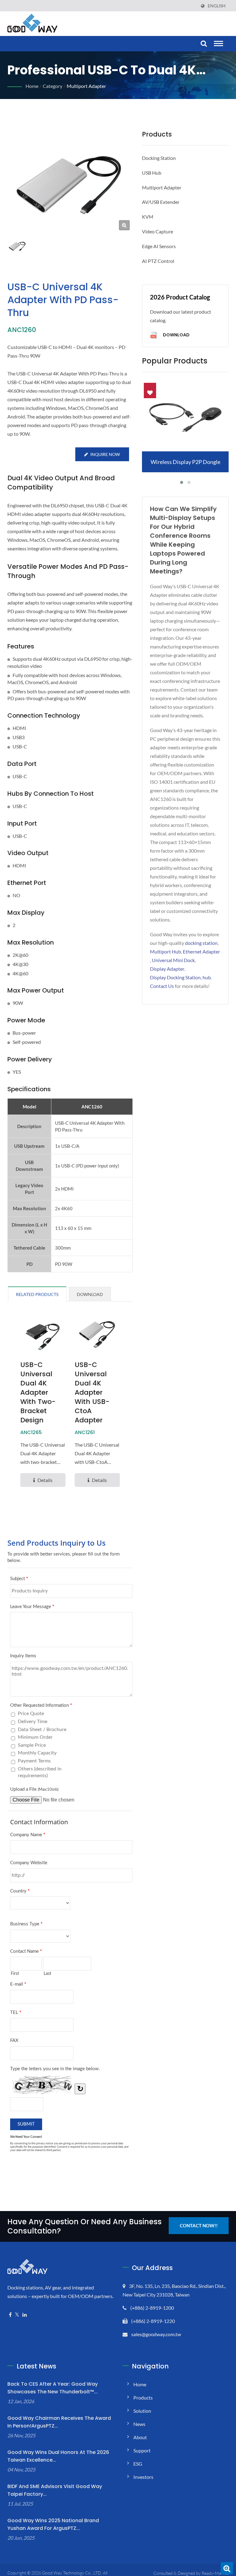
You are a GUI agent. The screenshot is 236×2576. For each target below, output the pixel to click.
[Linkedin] (25, 2315)
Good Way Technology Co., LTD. (72, 2573)
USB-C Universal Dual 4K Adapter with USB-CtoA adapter (92, 1393)
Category (53, 86)
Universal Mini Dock (173, 960)
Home (32, 86)
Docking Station (159, 158)
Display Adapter (167, 969)
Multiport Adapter (86, 86)
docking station (201, 943)
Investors (143, 2477)
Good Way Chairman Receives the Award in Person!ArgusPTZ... (59, 2422)
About (140, 2437)
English (217, 6)
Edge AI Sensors (159, 246)
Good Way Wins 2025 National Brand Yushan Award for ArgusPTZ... (53, 2524)
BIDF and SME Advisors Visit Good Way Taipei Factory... (55, 2490)
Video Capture (157, 231)
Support (142, 2450)
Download (176, 335)
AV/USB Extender (161, 202)
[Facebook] (10, 2315)
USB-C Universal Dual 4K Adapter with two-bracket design (38, 1393)
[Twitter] (17, 2315)
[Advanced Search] (227, 2568)
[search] (203, 44)
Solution (142, 2411)
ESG (138, 2464)
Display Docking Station (175, 977)
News (139, 2424)
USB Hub (152, 173)
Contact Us (162, 986)
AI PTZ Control (158, 261)
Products (143, 2398)
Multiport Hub (165, 951)
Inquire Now (105, 454)
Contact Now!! (199, 2225)
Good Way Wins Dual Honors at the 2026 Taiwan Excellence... (58, 2456)
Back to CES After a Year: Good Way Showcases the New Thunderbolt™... (53, 2388)
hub (207, 977)
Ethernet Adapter (201, 951)
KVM (148, 217)
